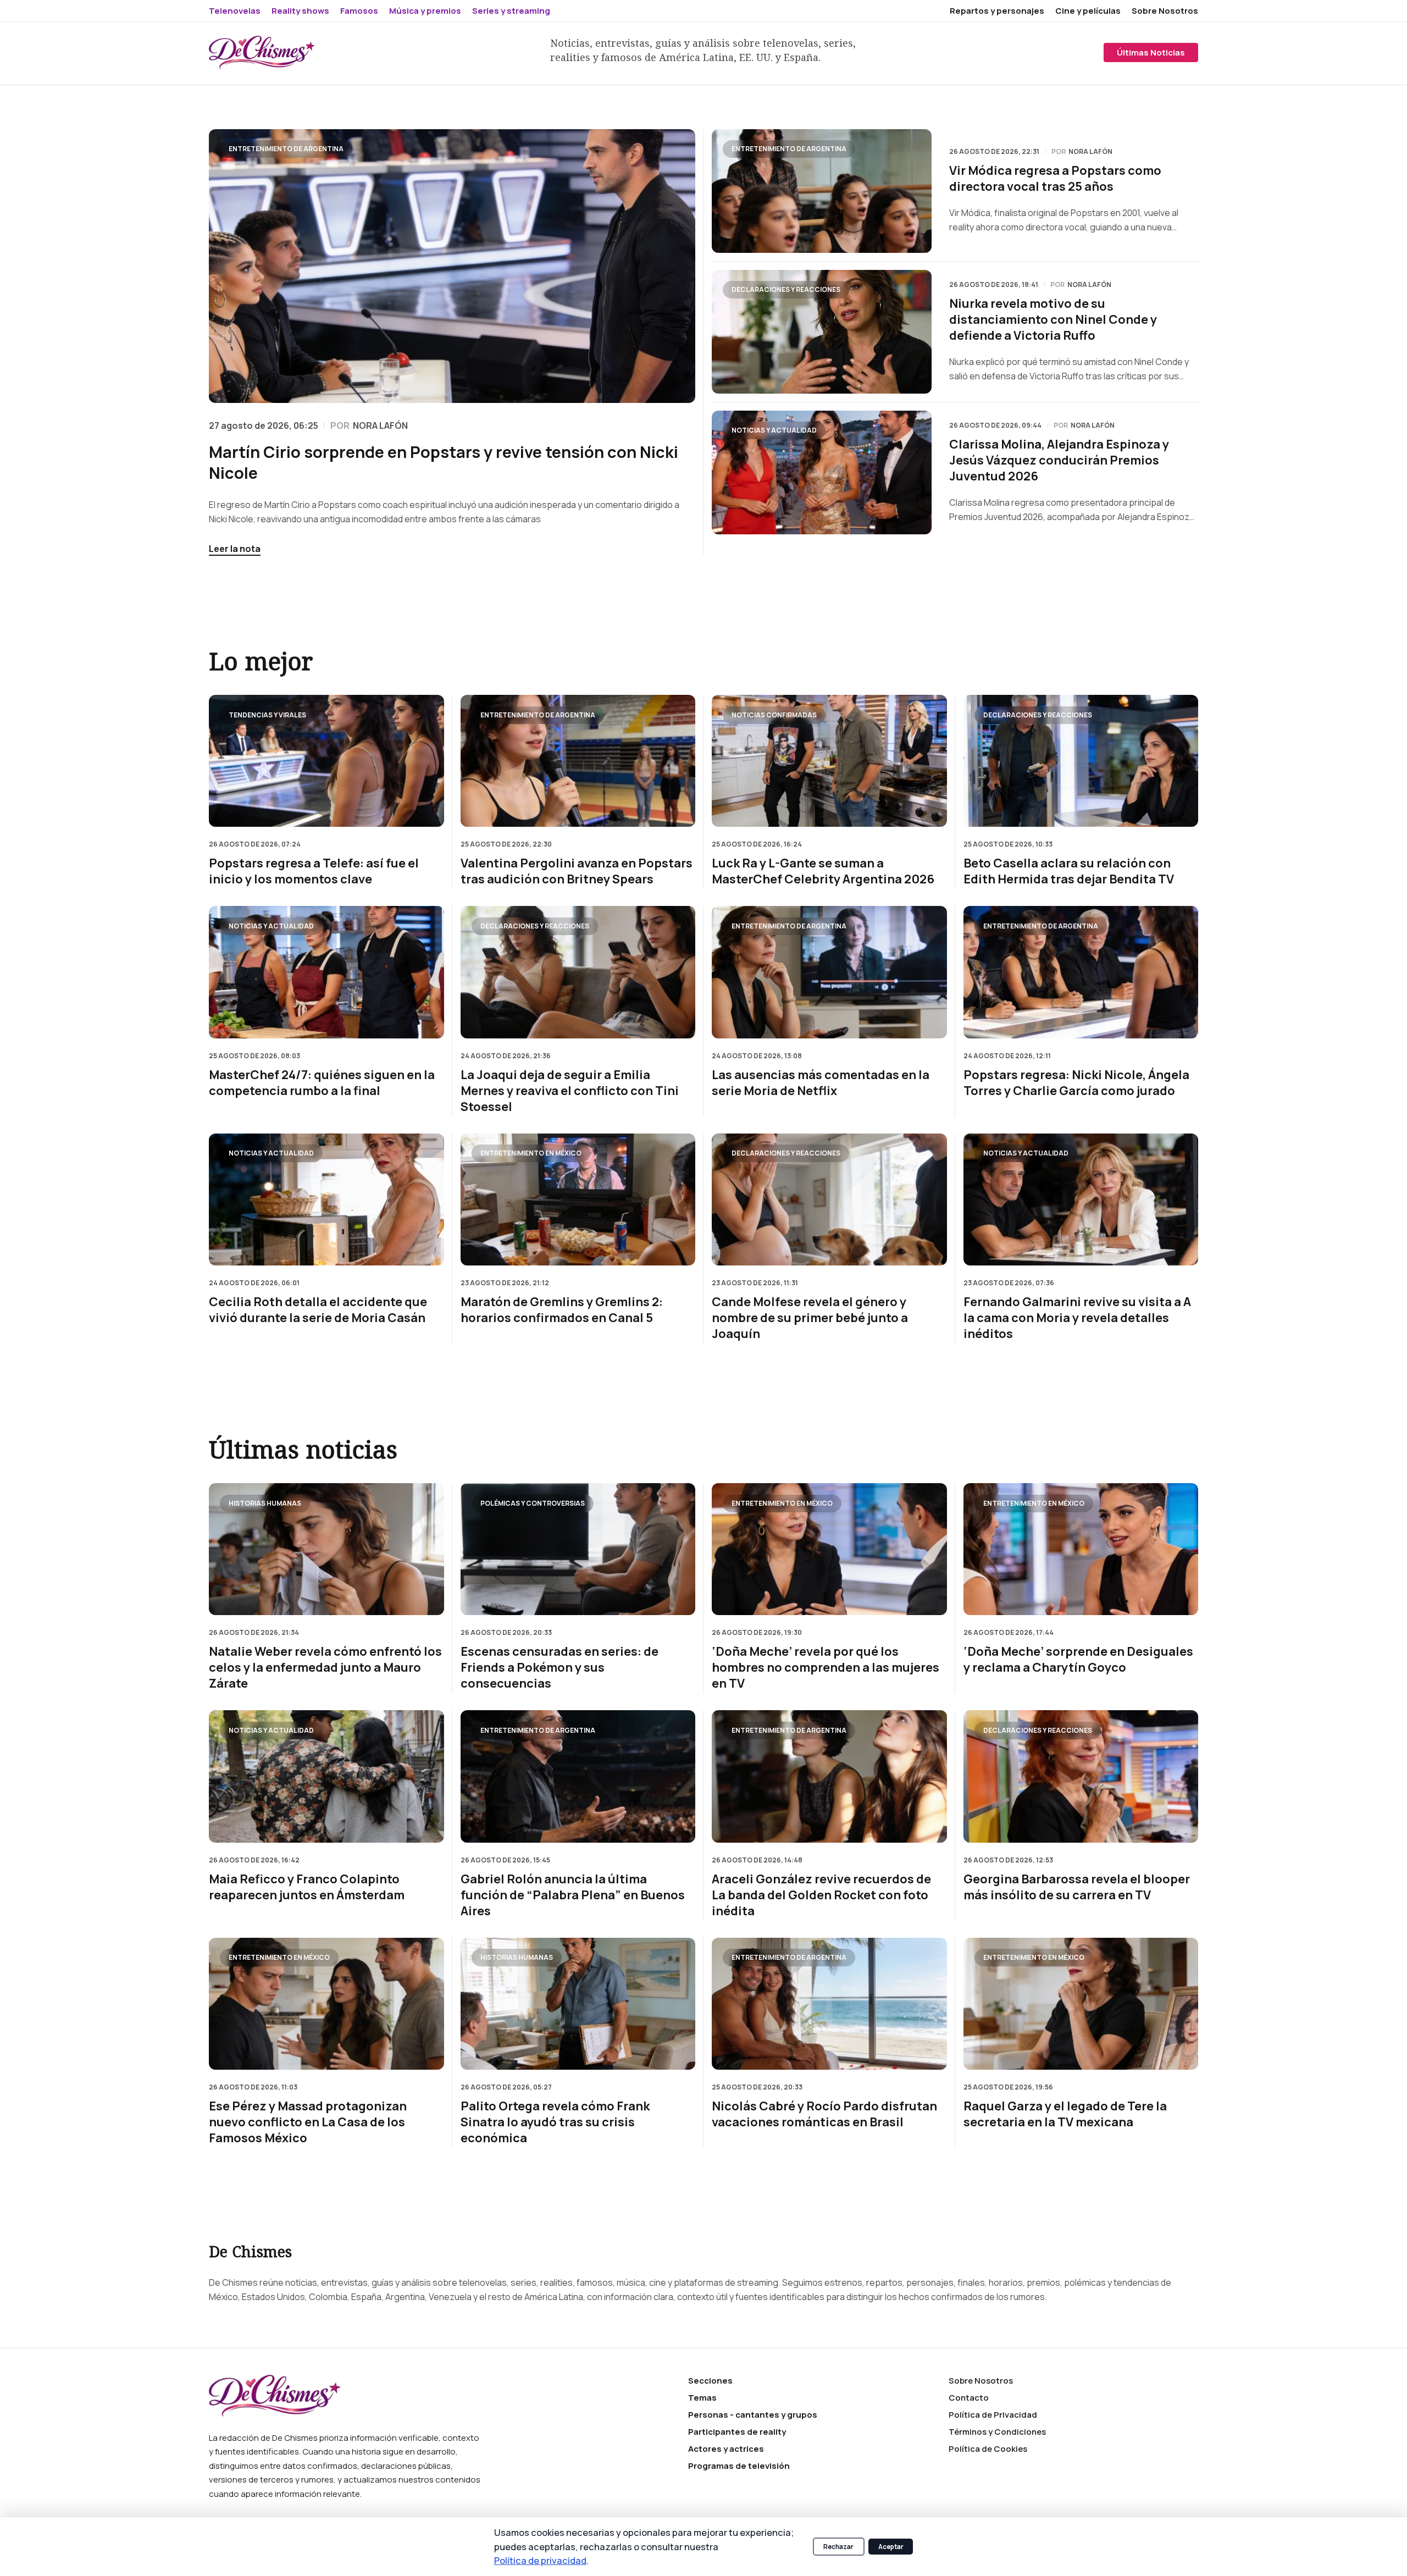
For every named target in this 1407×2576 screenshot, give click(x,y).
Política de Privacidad (993, 2415)
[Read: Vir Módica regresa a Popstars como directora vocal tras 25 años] (822, 191)
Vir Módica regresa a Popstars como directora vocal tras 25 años (1055, 179)
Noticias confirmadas (774, 714)
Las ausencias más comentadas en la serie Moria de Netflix (821, 1082)
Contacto (969, 2398)
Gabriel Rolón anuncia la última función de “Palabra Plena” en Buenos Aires (573, 1895)
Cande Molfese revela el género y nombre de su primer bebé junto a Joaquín (810, 1318)
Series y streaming (511, 11)
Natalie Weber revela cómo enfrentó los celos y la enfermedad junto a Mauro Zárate (325, 1668)
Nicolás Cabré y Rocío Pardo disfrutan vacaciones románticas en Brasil (824, 2114)
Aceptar (891, 2547)
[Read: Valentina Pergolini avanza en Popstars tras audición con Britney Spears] (578, 761)
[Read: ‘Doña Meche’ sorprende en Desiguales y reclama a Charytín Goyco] (1081, 1549)
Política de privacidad (540, 2560)
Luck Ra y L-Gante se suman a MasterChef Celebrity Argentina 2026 (823, 871)
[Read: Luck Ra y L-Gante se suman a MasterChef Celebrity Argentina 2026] (829, 761)
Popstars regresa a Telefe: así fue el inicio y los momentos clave (314, 871)
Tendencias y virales (267, 714)
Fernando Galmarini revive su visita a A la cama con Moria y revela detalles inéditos (1077, 1318)
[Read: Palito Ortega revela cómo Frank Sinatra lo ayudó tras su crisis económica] (578, 2004)
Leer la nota (235, 549)
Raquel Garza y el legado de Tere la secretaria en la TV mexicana (1065, 2114)
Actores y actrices (726, 2449)
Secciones (710, 2381)
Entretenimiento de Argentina (286, 149)
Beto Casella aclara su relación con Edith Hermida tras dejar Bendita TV (1069, 871)
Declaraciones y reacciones (786, 289)
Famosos (359, 11)
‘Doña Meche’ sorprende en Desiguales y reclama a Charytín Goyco (1078, 1660)
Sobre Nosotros (1165, 11)
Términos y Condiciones (997, 2432)
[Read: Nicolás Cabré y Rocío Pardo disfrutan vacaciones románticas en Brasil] (829, 2004)
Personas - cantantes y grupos (753, 2415)
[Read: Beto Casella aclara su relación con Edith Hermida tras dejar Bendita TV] (1081, 761)
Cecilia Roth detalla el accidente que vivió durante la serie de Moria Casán (318, 1310)
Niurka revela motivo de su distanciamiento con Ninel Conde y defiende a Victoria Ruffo (1053, 320)
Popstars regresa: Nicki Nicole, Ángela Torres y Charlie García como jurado (1076, 1082)
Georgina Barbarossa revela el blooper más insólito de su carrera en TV (1077, 1887)
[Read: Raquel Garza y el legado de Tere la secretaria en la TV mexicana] (1081, 2004)
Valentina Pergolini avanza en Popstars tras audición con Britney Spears (577, 871)
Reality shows (300, 11)
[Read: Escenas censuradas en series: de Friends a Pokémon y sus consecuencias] (578, 1549)
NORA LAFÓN (380, 425)
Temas (702, 2398)
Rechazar (838, 2547)
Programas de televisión (739, 2466)
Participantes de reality (737, 2432)
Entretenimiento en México (531, 1153)
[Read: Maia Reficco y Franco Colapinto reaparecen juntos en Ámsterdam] (326, 1776)
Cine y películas (1088, 11)
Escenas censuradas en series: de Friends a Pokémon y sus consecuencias (560, 1668)
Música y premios (425, 11)
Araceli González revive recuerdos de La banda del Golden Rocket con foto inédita (821, 1895)
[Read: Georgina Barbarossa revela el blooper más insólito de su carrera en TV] (1081, 1776)
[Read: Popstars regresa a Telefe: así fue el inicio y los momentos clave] (326, 761)
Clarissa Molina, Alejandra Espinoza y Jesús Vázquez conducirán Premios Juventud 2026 (1059, 460)
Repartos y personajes (997, 11)
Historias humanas (265, 1503)
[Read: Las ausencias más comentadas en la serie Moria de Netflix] (829, 972)
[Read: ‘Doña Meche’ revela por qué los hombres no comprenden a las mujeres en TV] (829, 1549)
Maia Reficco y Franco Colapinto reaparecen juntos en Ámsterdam (307, 1887)
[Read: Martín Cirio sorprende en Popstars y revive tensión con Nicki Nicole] (452, 266)
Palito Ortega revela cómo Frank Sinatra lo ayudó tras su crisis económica (555, 2122)
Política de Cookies (988, 2449)
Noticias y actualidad (774, 430)
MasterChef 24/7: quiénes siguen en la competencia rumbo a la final (322, 1082)
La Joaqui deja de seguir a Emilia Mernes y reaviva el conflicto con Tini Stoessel (570, 1090)
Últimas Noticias (1151, 52)
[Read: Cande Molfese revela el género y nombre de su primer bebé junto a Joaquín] (829, 1199)
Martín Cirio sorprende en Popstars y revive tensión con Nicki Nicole (444, 462)
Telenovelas (235, 11)
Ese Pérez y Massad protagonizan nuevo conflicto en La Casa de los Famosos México (308, 2122)
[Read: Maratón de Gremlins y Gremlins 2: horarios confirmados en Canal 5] (578, 1199)
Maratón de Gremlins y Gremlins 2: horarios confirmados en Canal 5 (562, 1310)
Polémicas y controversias (533, 1503)
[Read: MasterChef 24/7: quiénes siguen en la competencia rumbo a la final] (326, 972)
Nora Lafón (1090, 152)
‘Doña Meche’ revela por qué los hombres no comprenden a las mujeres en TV (826, 1668)
